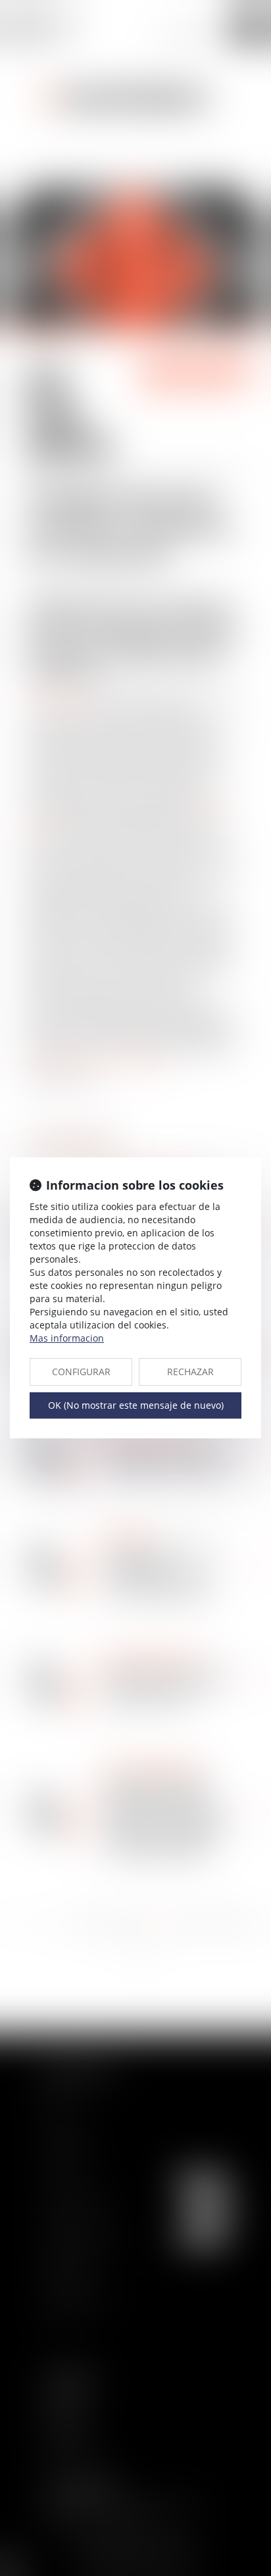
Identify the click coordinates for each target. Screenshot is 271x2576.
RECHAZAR (190, 1372)
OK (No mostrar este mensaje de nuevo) (136, 1405)
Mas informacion (67, 1338)
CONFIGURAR (81, 1372)
